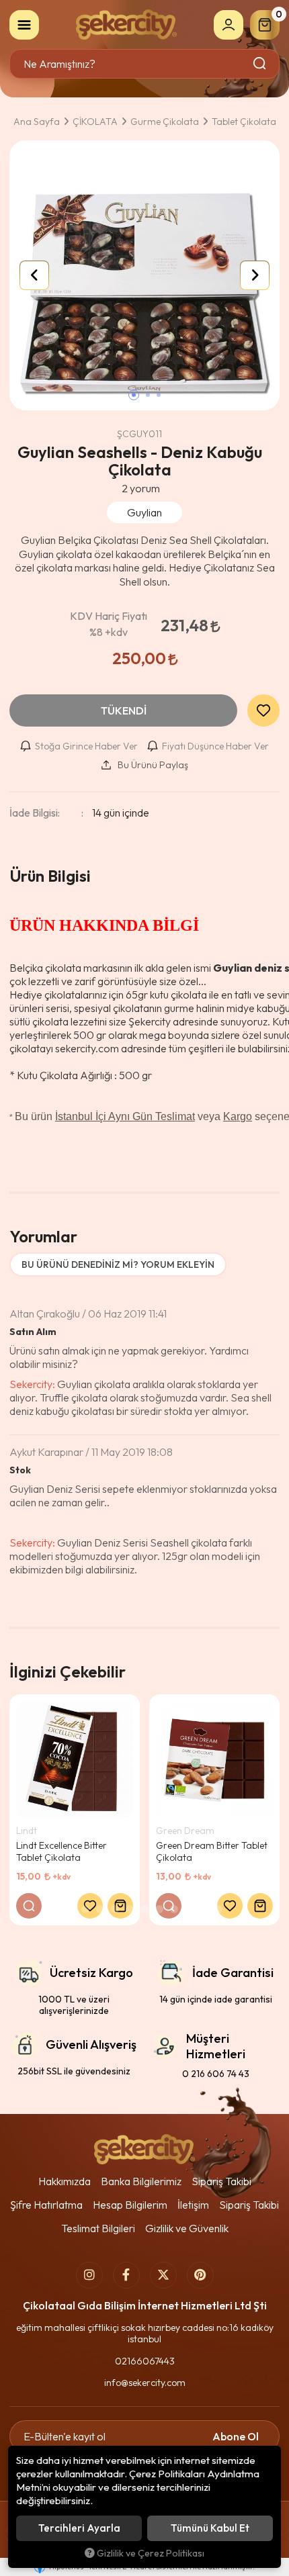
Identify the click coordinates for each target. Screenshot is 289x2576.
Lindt (27, 1831)
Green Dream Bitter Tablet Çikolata (212, 1851)
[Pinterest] (200, 2275)
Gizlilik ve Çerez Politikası (151, 2553)
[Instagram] (89, 2275)
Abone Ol (236, 2436)
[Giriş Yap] (229, 25)
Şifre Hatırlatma (46, 2205)
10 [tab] (204, 1909)
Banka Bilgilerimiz (141, 2181)
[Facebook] (126, 2275)
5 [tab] (130, 1909)
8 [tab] (174, 1909)
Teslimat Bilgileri (98, 2228)
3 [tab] (100, 1909)
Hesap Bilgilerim (130, 2205)
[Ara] (260, 64)
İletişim (193, 2205)
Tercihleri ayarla (79, 2528)
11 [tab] (218, 1909)
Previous (34, 275)
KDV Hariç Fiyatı (109, 624)
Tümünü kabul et (210, 2528)
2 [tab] (85, 1909)
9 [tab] (189, 1909)
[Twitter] (163, 2275)
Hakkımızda (65, 2181)
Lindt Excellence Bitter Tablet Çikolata (61, 1851)
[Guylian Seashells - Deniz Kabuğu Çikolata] (144, 275)
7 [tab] (159, 1909)
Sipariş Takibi (221, 2181)
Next (255, 275)
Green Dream (185, 1831)
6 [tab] (144, 1909)
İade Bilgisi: (35, 813)
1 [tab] (71, 1909)
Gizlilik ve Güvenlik (187, 2228)
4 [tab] (115, 1909)
